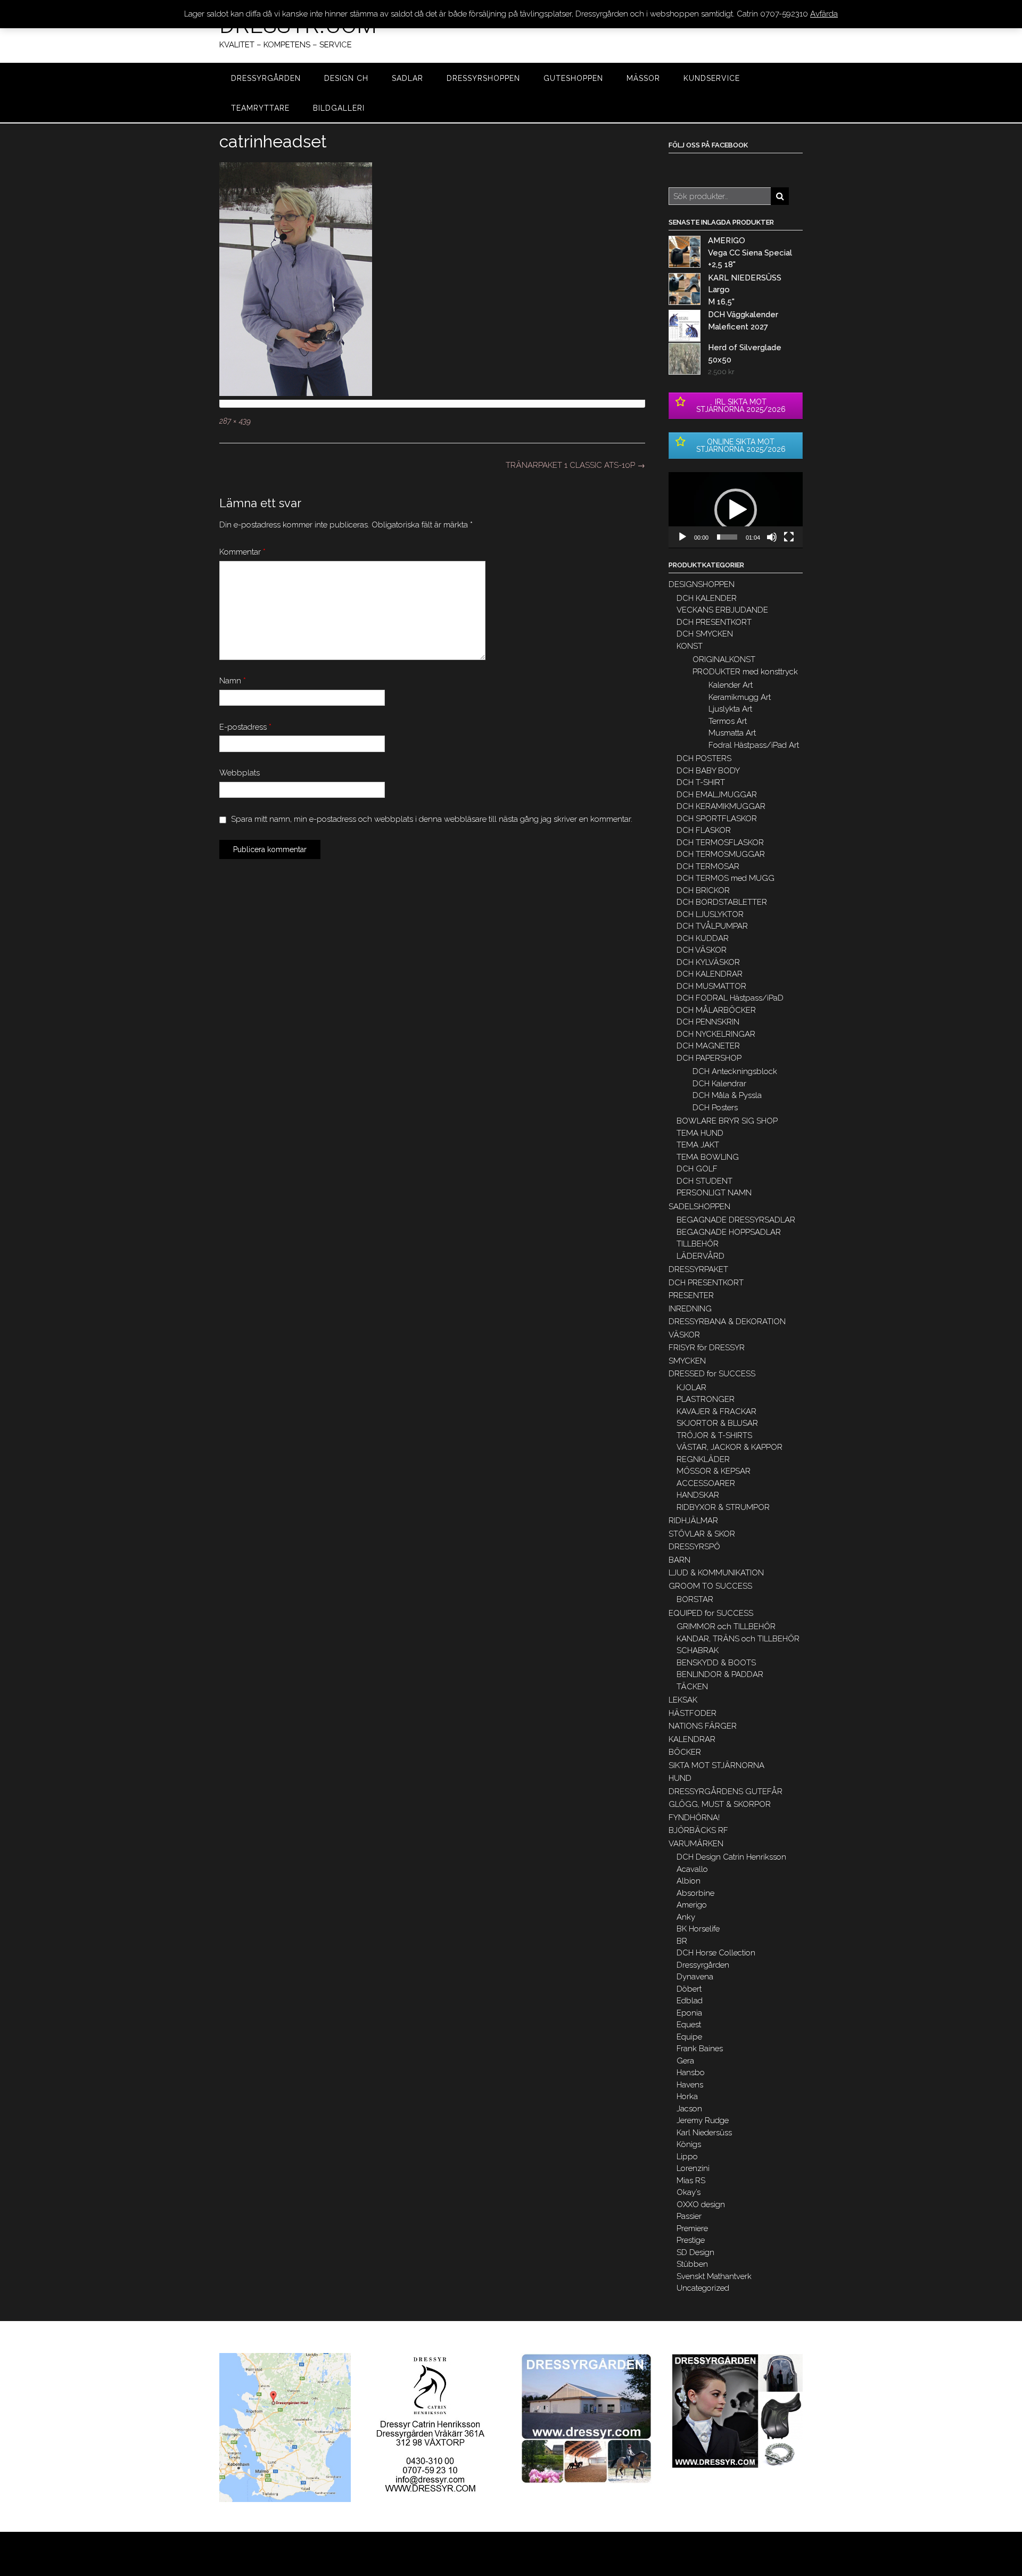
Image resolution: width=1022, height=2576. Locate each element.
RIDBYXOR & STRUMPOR (723, 1507)
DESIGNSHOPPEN (702, 584)
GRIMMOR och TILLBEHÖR (726, 1626)
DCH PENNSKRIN (708, 1022)
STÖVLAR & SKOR (702, 1534)
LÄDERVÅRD (700, 1256)
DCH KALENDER (707, 598)
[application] (736, 510)
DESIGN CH (346, 78)
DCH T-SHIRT (701, 782)
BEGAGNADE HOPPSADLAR (729, 1232)
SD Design (695, 2252)
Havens (690, 2085)
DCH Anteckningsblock (735, 1071)
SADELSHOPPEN (699, 1207)
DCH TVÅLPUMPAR (712, 926)
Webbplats (240, 773)
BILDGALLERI (339, 108)
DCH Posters (715, 1108)
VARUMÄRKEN (696, 1844)
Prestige (691, 2240)
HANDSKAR (698, 1495)
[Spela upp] (682, 537)
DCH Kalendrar (719, 1084)
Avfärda (824, 14)
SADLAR (407, 78)
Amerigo (692, 1905)
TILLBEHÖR (698, 1244)
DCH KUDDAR (703, 938)
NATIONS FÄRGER (703, 1726)
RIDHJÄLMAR (693, 1521)
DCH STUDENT (704, 1181)
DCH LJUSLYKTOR (710, 914)
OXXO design (701, 2205)
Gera (685, 2061)
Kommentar (242, 552)
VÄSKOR (684, 1335)
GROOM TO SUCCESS (710, 1586)
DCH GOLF (697, 1169)
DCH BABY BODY (708, 771)
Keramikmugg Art (740, 697)
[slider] (727, 537)
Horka (687, 2096)
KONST (690, 646)
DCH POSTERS (704, 758)
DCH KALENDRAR (710, 974)
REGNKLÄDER (703, 1459)
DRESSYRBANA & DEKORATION (727, 1322)
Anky (686, 1917)
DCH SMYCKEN (705, 634)
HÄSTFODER (693, 1713)
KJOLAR (691, 1388)
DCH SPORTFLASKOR (717, 819)
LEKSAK (683, 1700)
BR (682, 1941)
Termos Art (728, 721)
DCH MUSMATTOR (711, 986)
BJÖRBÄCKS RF (698, 1830)
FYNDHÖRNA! (694, 1818)
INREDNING (690, 1309)
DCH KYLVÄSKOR (708, 962)
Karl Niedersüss (704, 2133)
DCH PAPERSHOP (709, 1058)
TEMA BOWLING (708, 1157)
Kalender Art (731, 685)
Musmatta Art (732, 733)
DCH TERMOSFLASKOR (720, 843)
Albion (689, 1881)
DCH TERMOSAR (708, 866)
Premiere (692, 2228)
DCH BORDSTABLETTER (722, 902)
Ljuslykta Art (730, 709)
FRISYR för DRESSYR (707, 1348)
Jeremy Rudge (703, 2120)
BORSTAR (695, 1599)
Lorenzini (693, 2168)
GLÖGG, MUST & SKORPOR (720, 1804)
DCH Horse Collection (716, 1953)
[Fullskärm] (789, 537)
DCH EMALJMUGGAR (717, 795)
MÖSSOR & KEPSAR (714, 1471)
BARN (679, 1560)
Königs (689, 2144)
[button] (736, 510)
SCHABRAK (698, 1650)
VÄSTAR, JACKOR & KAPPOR (730, 1447)
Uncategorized (703, 2288)
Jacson (689, 2109)
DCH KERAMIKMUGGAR (721, 806)
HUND (680, 1778)
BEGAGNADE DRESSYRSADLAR (736, 1220)
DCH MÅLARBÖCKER (716, 1010)
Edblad (690, 2001)
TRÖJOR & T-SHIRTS (714, 1435)
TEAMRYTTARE (260, 108)
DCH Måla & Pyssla (727, 1095)
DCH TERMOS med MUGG (726, 878)
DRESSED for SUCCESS (712, 1374)
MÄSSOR (643, 78)
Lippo (687, 2157)
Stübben (692, 2264)
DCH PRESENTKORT (714, 622)
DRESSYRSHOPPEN (483, 78)
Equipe (689, 2037)
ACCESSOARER (706, 1483)
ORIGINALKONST (724, 659)
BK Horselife (698, 1929)
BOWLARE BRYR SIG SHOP (727, 1121)
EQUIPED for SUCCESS (711, 1613)
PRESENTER (691, 1295)
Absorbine (695, 1893)
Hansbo (691, 2073)
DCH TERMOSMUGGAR (721, 854)
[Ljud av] (772, 537)
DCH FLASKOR (704, 830)
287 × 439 (235, 421)
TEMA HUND (700, 1133)
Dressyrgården (703, 1965)
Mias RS (691, 2181)
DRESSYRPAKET (698, 1269)
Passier (689, 2216)
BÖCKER (685, 1752)
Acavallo (692, 1869)
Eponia (689, 2013)
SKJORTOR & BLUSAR (717, 1423)
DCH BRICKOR (703, 890)
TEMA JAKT (698, 1145)
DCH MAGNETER (708, 1046)
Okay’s (689, 2192)
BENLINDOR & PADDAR (720, 1674)
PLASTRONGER (706, 1399)
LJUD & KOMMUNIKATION (716, 1573)
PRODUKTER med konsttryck (745, 672)
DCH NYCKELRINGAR (716, 1034)
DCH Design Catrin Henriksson (731, 1857)
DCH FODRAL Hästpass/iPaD (730, 998)
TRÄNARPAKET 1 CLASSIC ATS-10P (575, 465)
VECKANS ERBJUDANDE (722, 610)
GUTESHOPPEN (573, 78)
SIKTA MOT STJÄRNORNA (716, 1765)
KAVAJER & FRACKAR (716, 1411)
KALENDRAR (692, 1739)
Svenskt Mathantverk (714, 2276)
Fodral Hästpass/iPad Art (754, 745)
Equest (689, 2025)
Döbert (689, 1989)
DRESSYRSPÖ (694, 1547)
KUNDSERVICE (712, 78)
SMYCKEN (687, 1361)
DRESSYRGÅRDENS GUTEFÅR (726, 1791)
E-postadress (245, 727)
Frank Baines (700, 2049)
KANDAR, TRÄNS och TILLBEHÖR (738, 1639)
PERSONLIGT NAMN (714, 1193)
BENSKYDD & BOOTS (716, 1663)
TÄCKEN (692, 1687)
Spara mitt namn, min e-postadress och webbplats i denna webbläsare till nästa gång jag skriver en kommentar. (432, 819)
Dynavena (695, 1977)
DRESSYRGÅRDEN (266, 78)
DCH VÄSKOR (702, 950)
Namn (233, 681)
